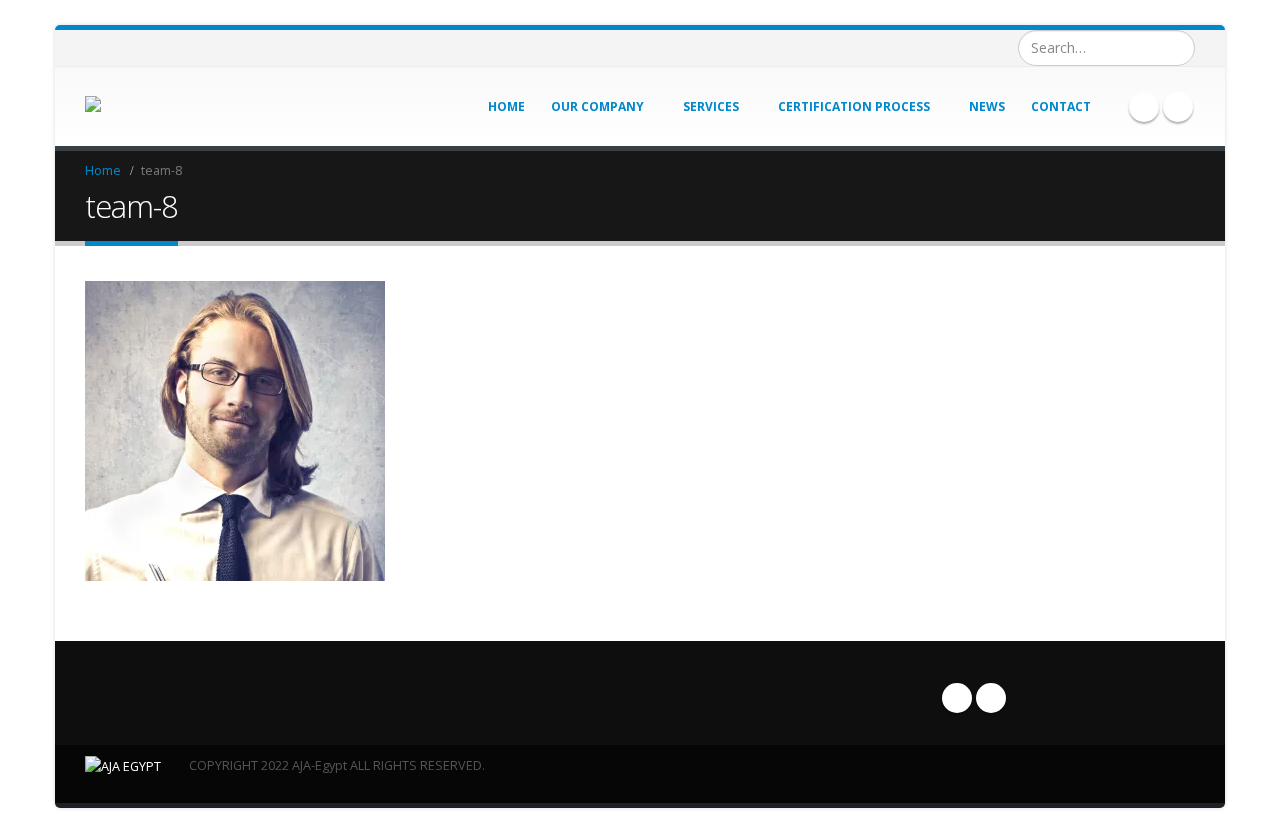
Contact (1061, 106)
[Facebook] (1144, 107)
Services (711, 106)
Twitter (991, 698)
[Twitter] (1178, 107)
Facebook (957, 698)
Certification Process (854, 106)
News (987, 106)
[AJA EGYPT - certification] (128, 106)
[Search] (1177, 48)
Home (506, 106)
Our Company (597, 106)
